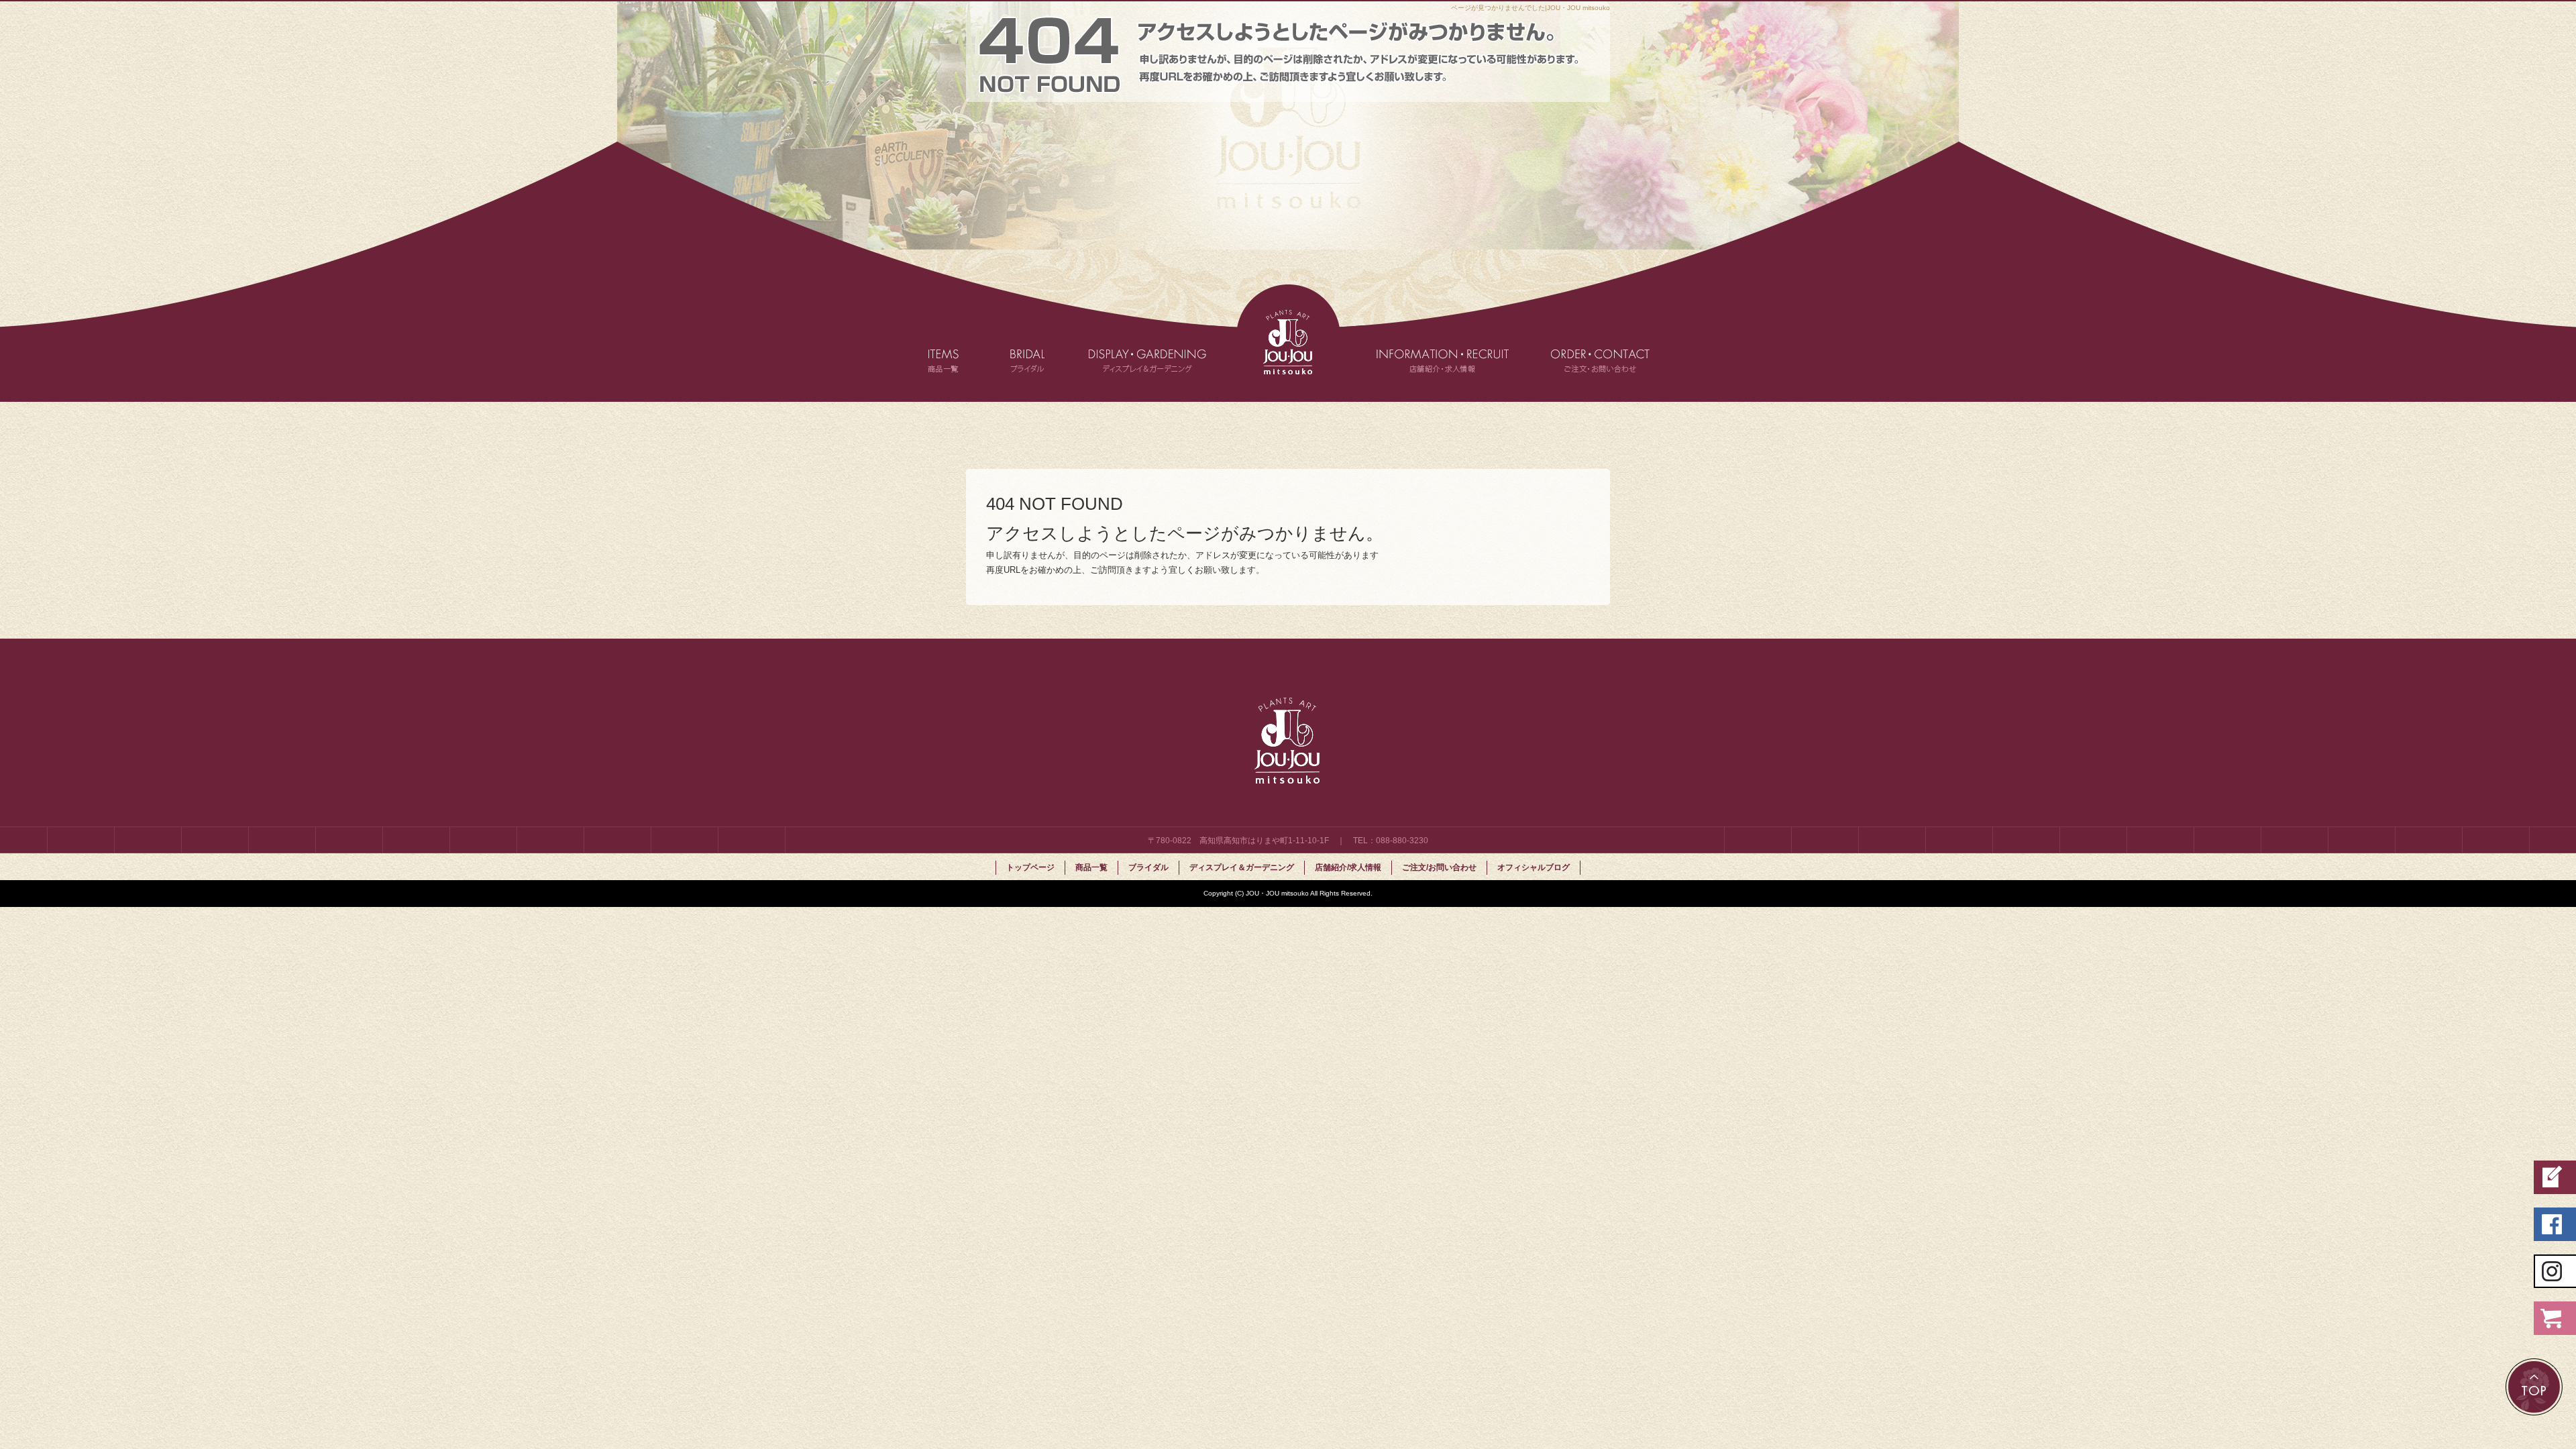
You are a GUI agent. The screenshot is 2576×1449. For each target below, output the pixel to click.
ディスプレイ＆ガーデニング (1161, 343)
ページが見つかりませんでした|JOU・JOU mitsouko (1531, 8)
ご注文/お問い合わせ (1590, 343)
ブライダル (1043, 343)
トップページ (1288, 343)
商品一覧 (956, 343)
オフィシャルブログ (1534, 867)
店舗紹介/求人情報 (1429, 343)
